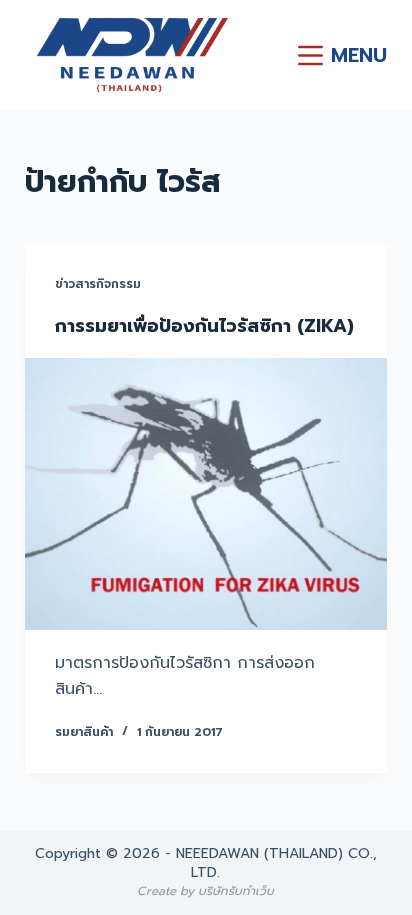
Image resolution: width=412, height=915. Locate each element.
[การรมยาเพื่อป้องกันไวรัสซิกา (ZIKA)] (206, 494)
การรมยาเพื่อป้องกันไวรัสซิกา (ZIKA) (204, 326)
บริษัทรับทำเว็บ (236, 891)
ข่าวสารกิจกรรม (98, 284)
